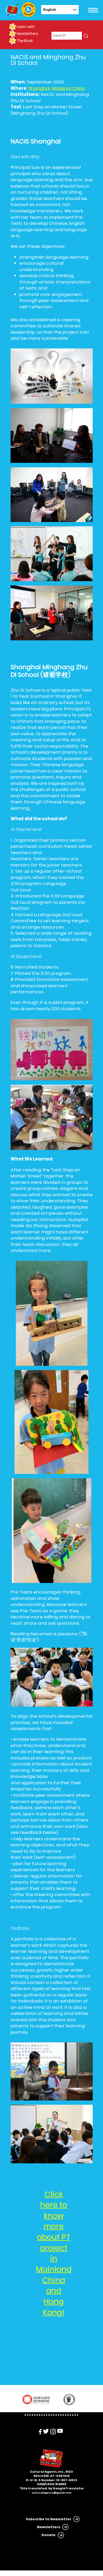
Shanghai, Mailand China (57, 88)
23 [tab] (78, 2415)
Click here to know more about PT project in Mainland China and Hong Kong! (54, 2253)
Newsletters (27, 34)
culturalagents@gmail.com (51, 2493)
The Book (25, 41)
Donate (48, 2535)
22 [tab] (75, 2415)
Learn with (26, 27)
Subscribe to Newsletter (49, 2519)
